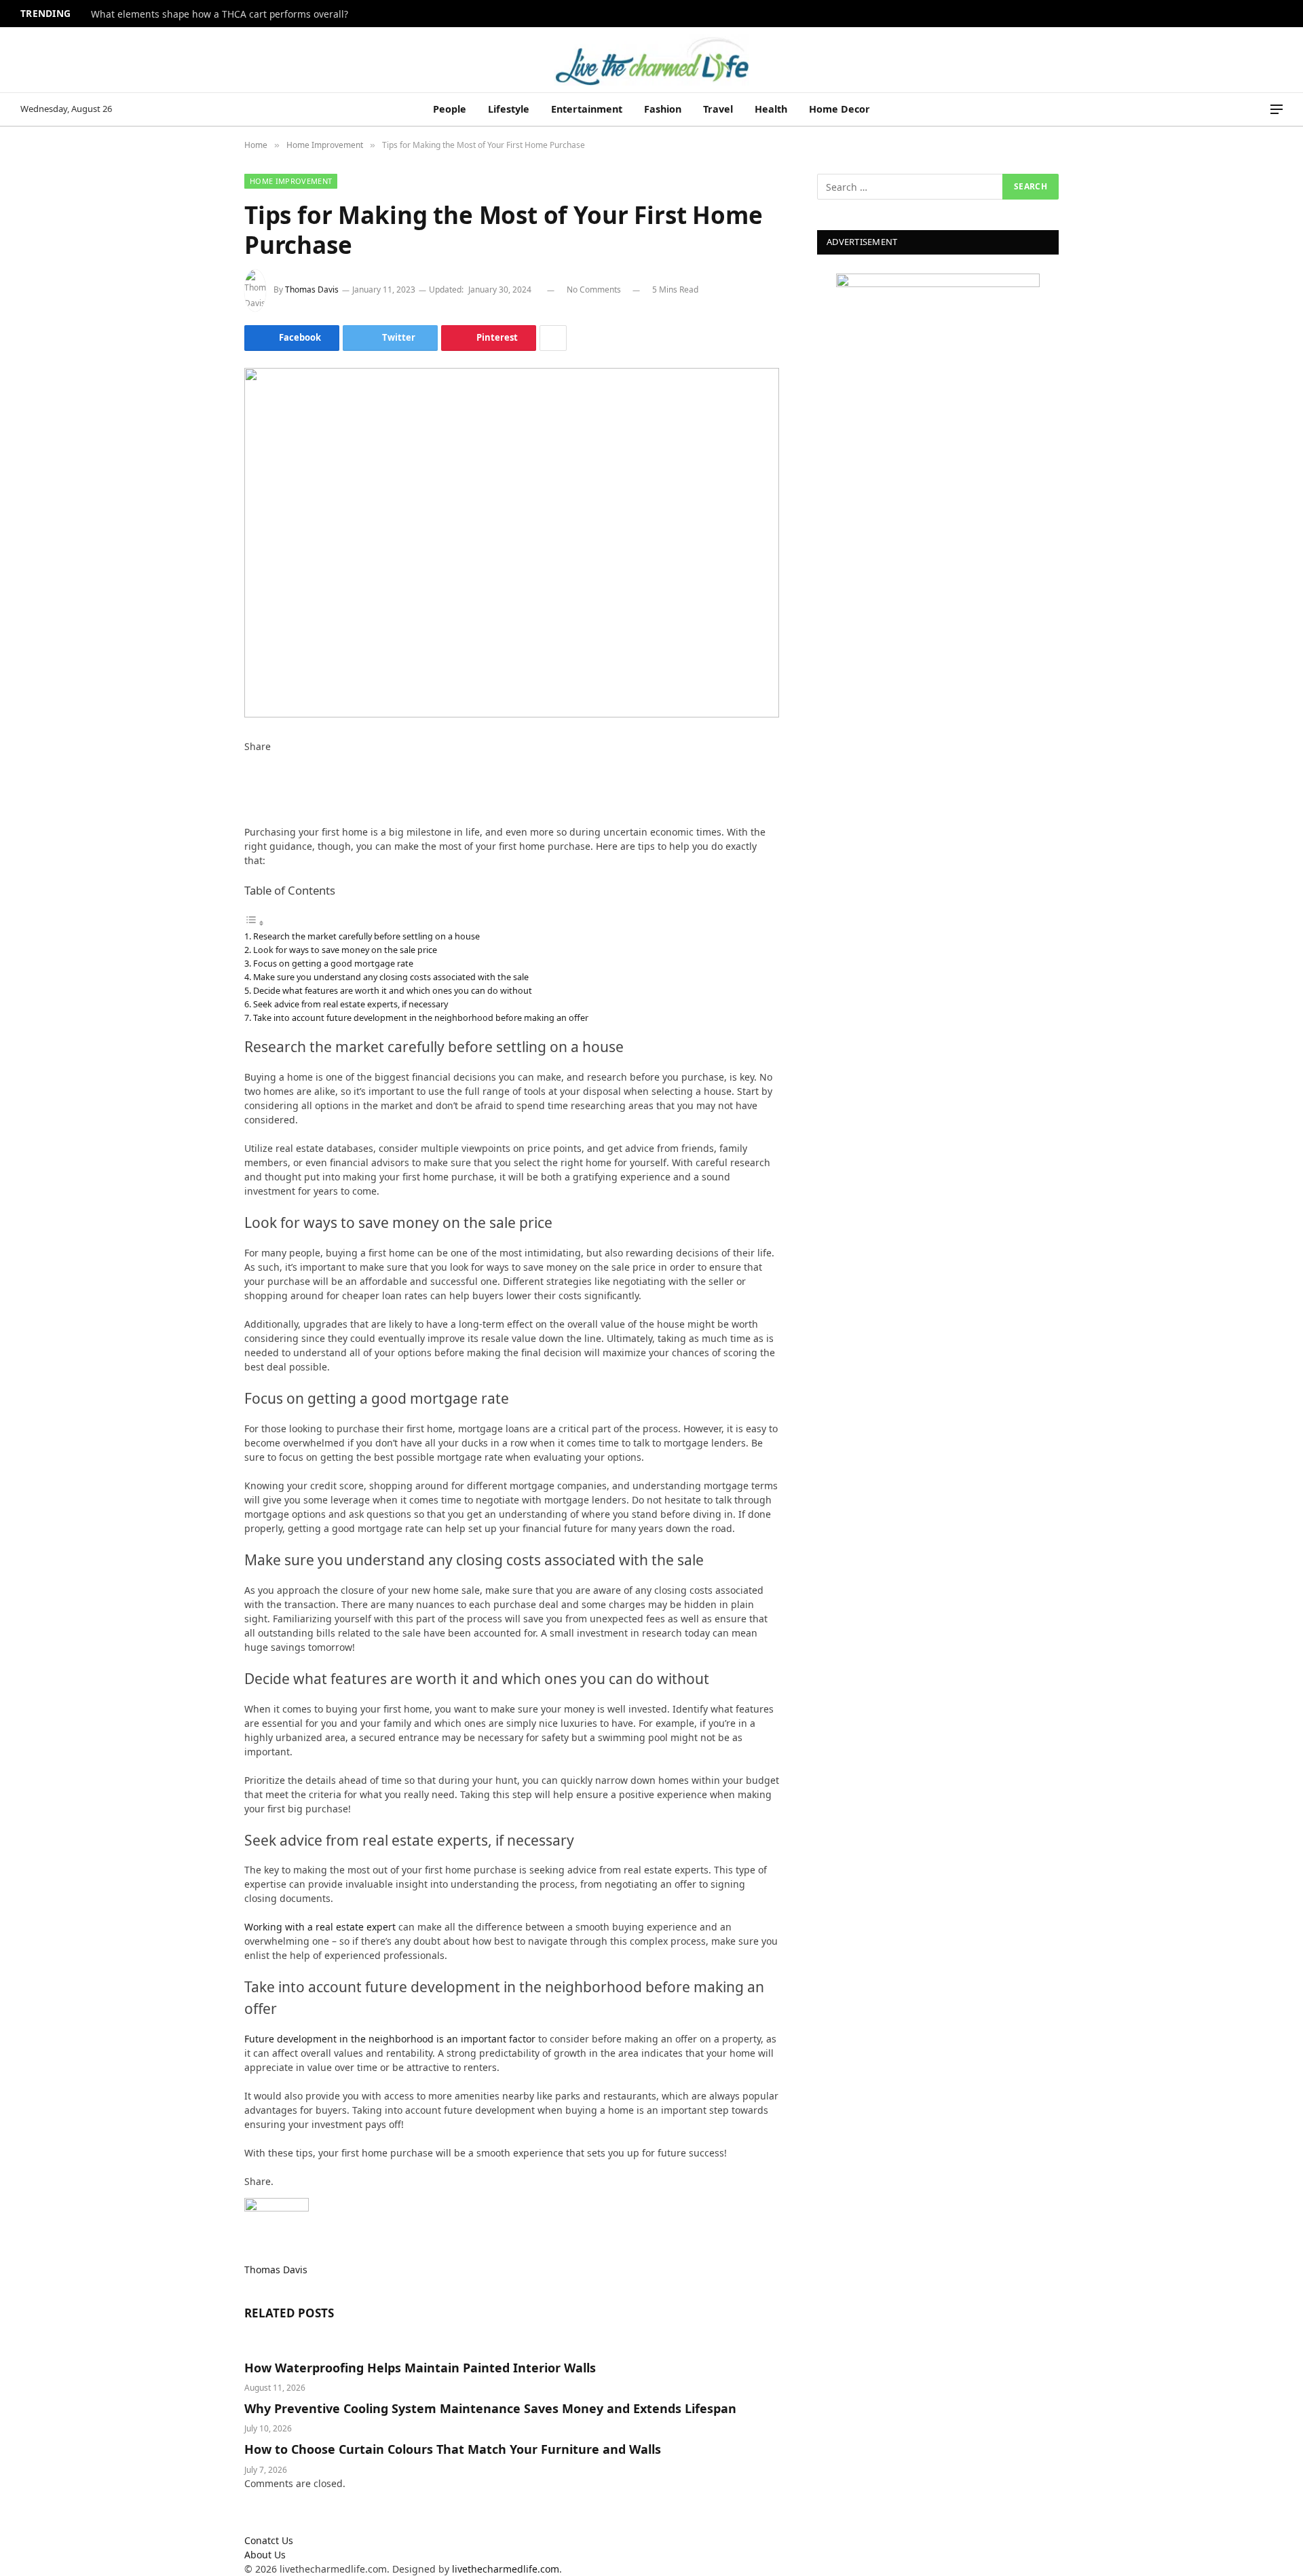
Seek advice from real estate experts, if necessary (351, 1004)
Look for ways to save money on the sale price (345, 950)
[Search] (1258, 110)
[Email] (248, 818)
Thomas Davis (312, 290)
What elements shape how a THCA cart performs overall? (220, 14)
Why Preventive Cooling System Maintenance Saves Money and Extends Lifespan (490, 2408)
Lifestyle (509, 109)
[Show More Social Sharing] (553, 338)
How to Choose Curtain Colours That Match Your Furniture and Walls (453, 2449)
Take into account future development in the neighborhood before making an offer (421, 1018)
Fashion (663, 109)
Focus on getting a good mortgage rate (333, 963)
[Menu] (1277, 110)
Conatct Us (269, 2540)
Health (771, 109)
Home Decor (839, 109)
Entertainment (587, 109)
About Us (265, 2555)
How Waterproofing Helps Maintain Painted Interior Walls (420, 2368)
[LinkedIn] (248, 789)
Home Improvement (291, 181)
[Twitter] (248, 775)
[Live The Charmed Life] (651, 60)
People (450, 109)
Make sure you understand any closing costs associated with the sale (391, 977)
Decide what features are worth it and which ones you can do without (393, 990)
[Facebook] (248, 761)
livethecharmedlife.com (506, 2569)
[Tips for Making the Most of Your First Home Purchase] (512, 543)
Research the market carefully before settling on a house (366, 936)
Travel (718, 109)
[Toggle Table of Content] (254, 923)
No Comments (594, 290)
